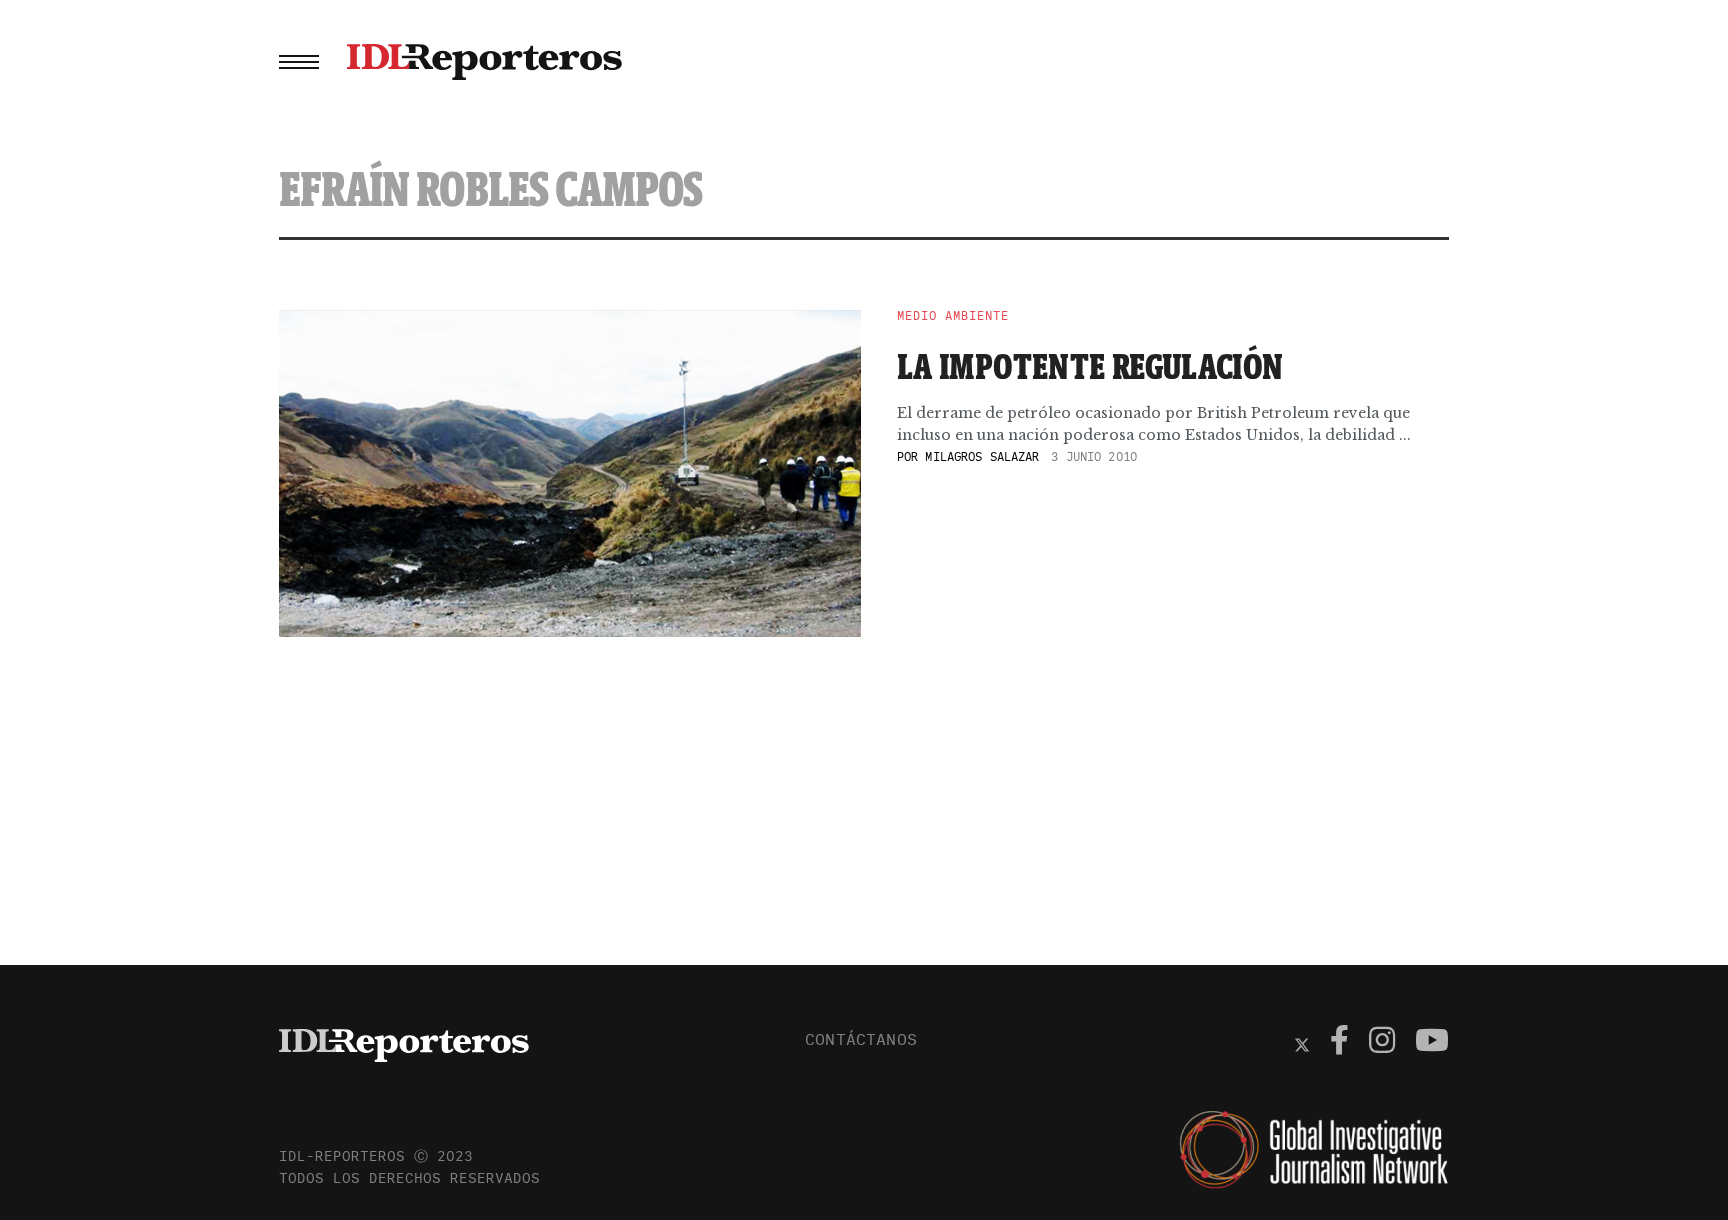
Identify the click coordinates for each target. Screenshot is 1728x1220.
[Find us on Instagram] (1382, 1043)
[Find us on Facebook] (1339, 1043)
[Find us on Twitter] (1302, 1043)
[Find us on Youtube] (1432, 1043)
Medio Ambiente (953, 316)
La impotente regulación (1090, 366)
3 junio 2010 (1093, 456)
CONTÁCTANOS (861, 1039)
